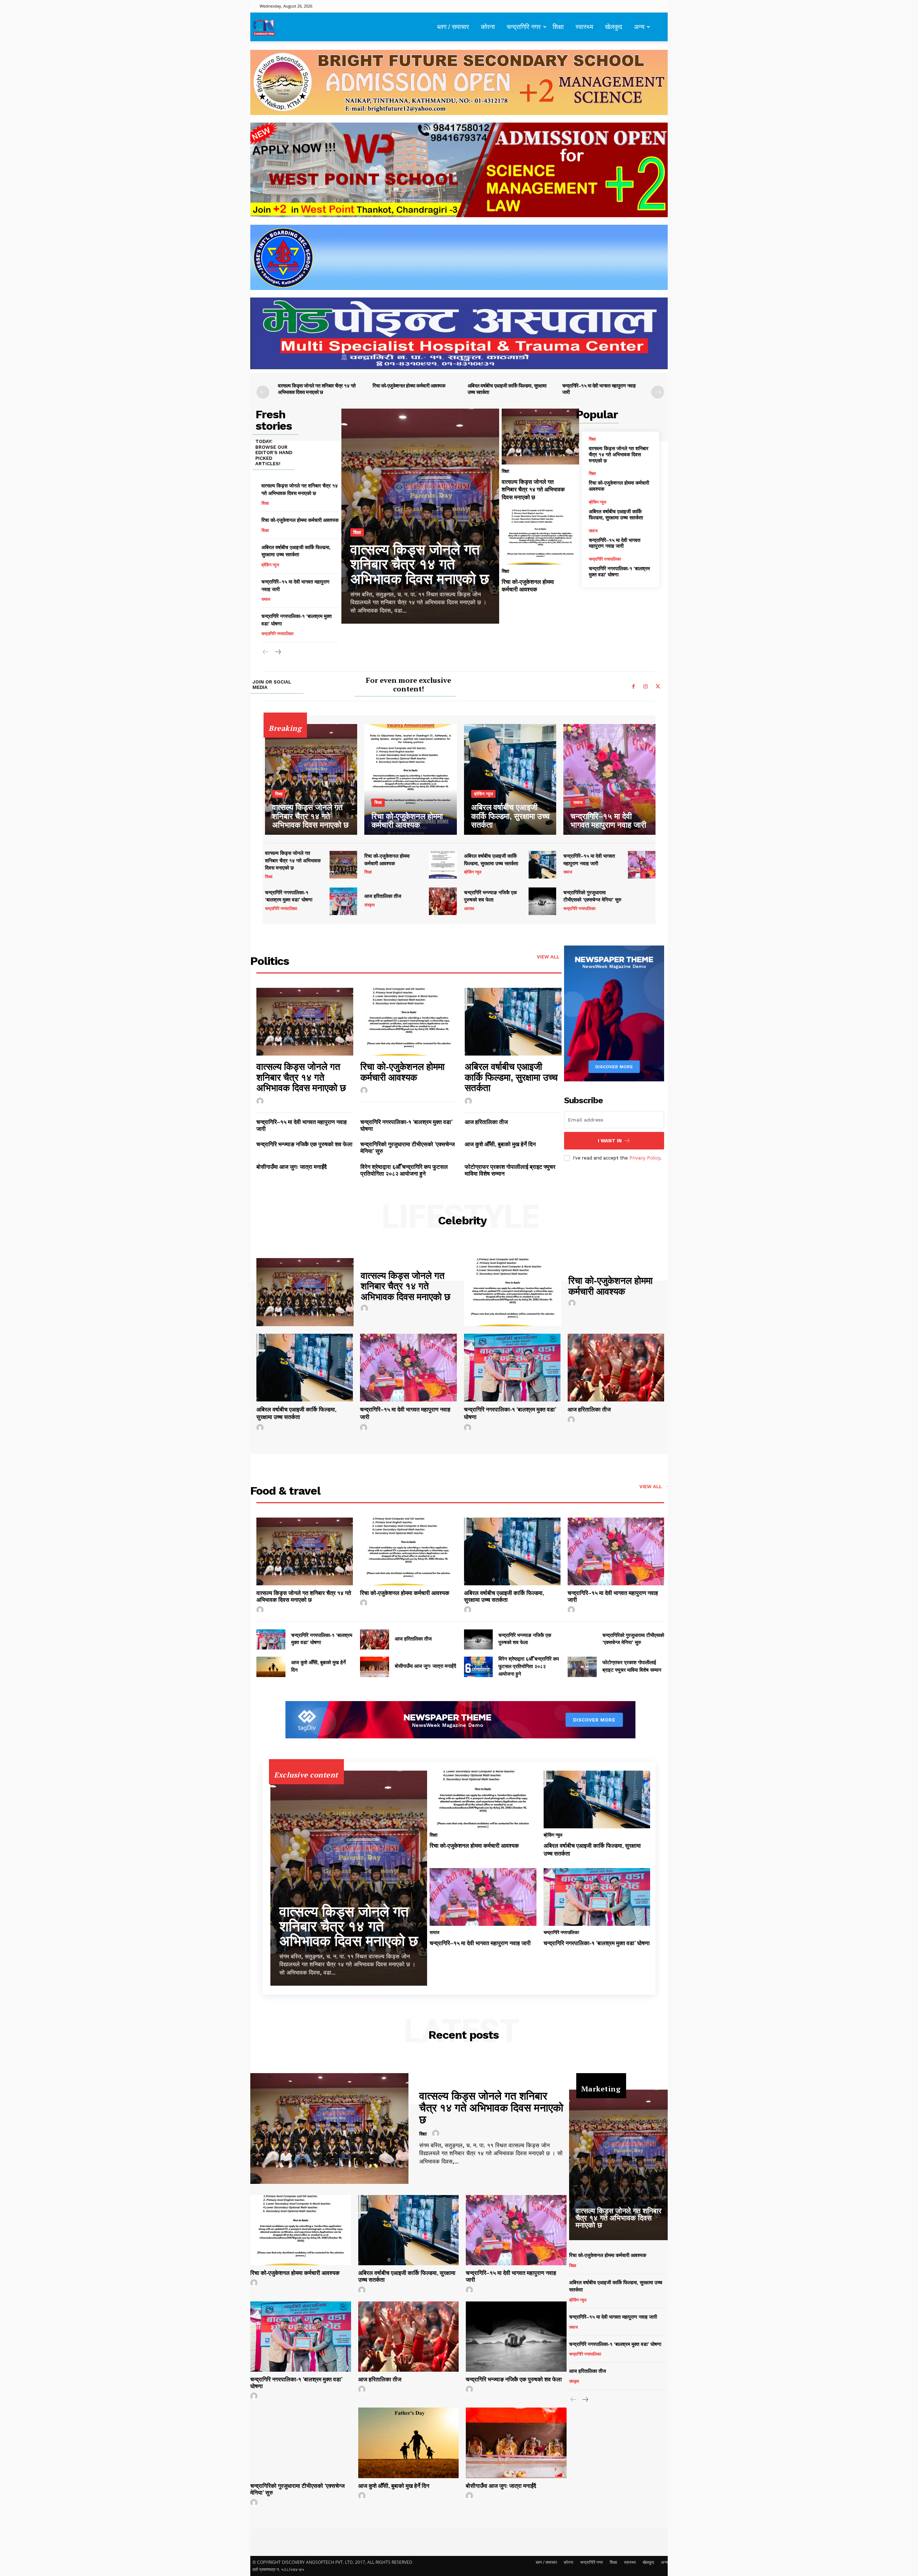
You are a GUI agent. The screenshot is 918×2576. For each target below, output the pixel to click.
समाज (266, 599)
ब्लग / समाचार (453, 27)
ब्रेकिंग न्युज (270, 565)
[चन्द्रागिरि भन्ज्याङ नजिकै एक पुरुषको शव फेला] (542, 901)
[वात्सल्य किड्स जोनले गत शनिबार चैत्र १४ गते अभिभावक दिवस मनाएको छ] (420, 516)
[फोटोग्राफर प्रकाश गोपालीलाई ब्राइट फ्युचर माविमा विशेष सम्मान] (582, 1667)
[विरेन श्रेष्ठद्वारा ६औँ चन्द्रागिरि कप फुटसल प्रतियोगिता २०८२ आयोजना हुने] (479, 1667)
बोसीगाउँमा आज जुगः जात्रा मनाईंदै (292, 1167)
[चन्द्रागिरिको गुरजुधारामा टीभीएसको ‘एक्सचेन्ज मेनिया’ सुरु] (642, 901)
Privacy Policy (645, 1158)
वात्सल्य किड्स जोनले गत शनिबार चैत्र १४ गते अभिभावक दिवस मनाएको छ (317, 389)
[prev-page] (263, 392)
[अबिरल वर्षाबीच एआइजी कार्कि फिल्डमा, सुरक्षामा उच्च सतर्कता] (510, 779)
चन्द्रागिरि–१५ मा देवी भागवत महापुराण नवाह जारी (615, 543)
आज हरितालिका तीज (383, 896)
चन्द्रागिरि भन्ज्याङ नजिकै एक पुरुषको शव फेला (304, 1144)
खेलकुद (614, 27)
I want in (610, 1141)
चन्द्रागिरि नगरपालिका (278, 634)
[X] (658, 687)
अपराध (469, 909)
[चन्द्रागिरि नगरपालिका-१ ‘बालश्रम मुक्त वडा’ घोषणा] (343, 901)
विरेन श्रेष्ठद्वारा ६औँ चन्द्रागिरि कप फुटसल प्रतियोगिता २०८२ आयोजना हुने (529, 1666)
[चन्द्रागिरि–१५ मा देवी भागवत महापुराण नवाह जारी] (609, 779)
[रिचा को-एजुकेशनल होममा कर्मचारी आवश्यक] (540, 537)
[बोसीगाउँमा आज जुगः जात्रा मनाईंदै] (375, 1667)
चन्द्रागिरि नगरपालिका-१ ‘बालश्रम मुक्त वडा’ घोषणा (597, 1943)
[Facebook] (633, 687)
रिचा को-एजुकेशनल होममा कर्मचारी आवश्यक (409, 386)
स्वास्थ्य (584, 27)
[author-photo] (261, 1101)
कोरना (488, 27)
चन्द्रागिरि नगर (524, 27)
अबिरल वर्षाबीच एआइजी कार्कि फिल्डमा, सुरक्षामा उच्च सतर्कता (616, 515)
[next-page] (658, 392)
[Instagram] (645, 687)
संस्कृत (369, 905)
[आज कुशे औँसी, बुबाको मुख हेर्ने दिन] (271, 1667)
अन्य (639, 27)
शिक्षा (558, 27)
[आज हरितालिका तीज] (443, 901)
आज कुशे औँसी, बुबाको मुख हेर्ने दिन (500, 1144)
